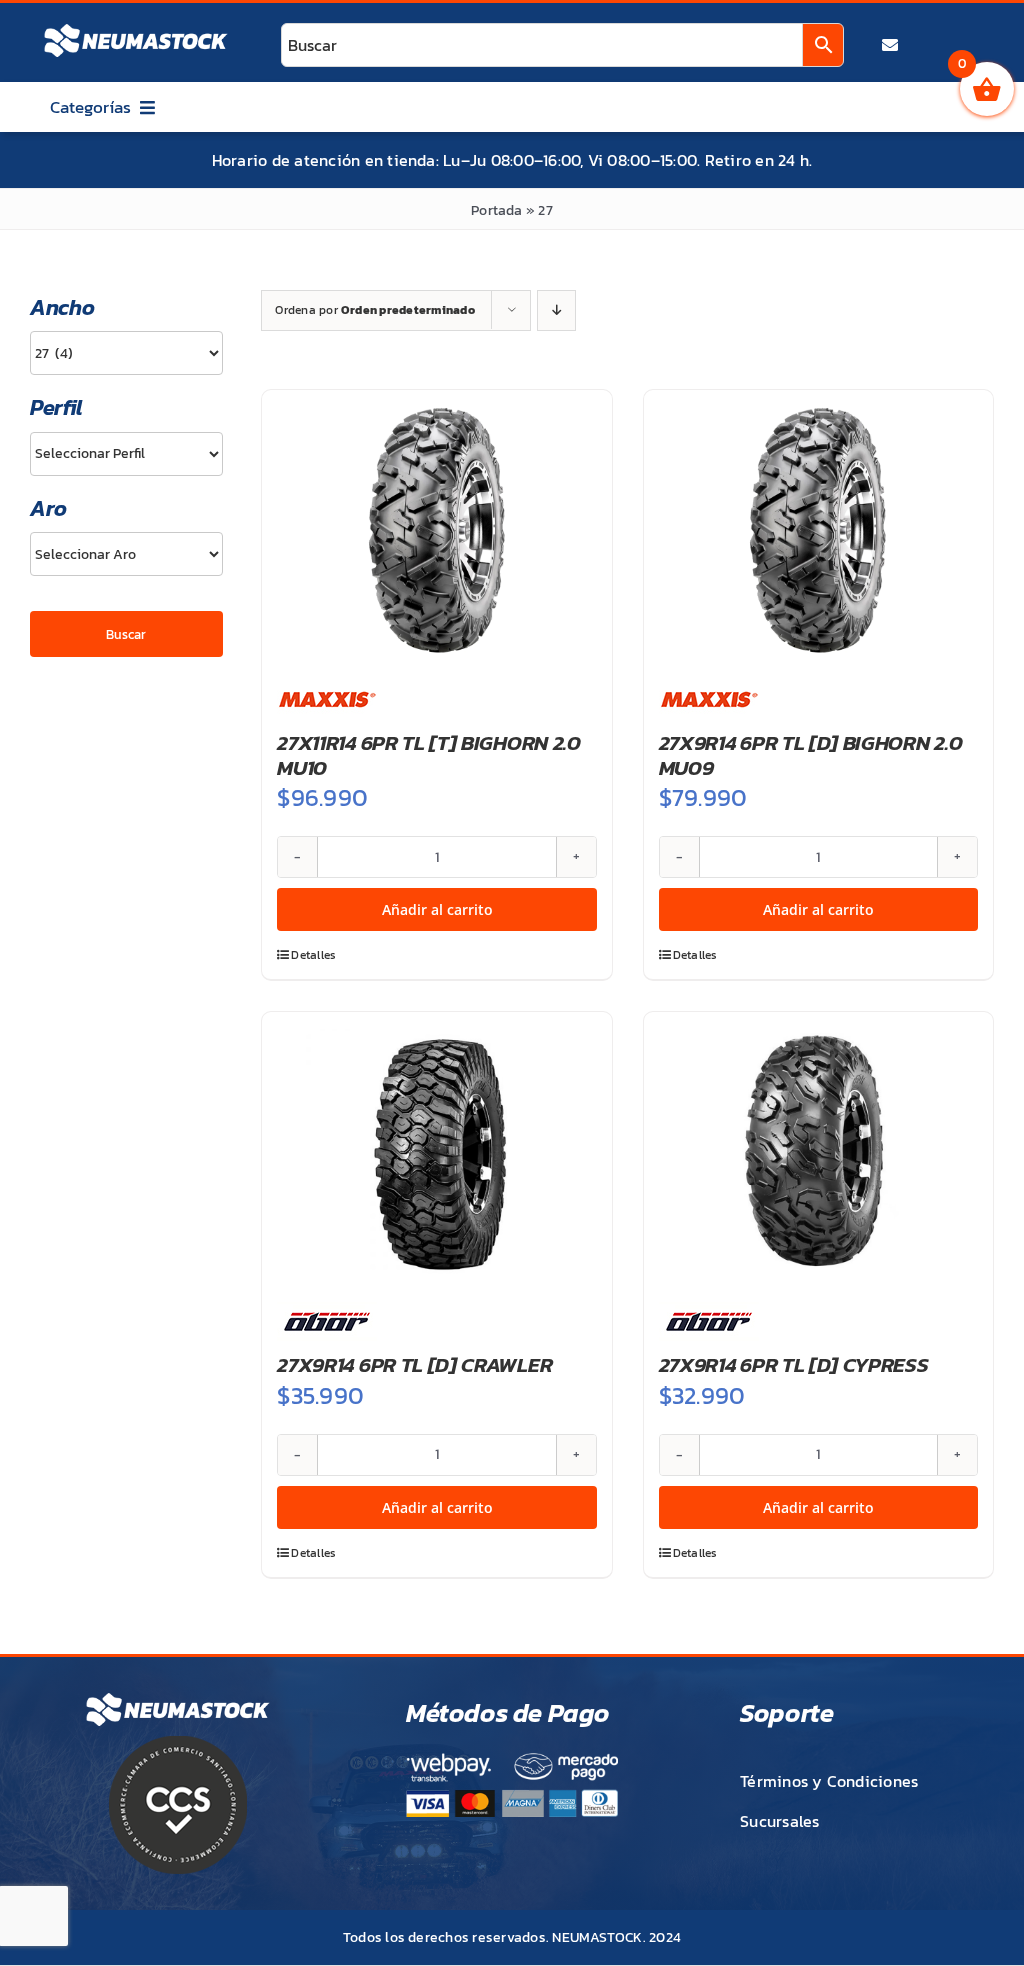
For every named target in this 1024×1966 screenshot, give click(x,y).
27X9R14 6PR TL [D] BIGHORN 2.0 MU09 (811, 755)
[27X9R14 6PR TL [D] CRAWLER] (436, 1152)
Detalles (313, 955)
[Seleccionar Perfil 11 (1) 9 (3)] (126, 454)
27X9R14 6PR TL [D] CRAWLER (414, 1364)
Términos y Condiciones (829, 1781)
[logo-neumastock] (136, 26)
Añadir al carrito (437, 909)
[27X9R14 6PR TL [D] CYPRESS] (818, 1152)
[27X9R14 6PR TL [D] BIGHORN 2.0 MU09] (818, 530)
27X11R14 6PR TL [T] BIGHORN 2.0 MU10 (428, 755)
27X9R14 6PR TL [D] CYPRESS (794, 1364)
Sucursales (779, 1821)
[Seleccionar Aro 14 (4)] (126, 554)
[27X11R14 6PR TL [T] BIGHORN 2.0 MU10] (436, 530)
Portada (497, 210)
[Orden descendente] (556, 310)
